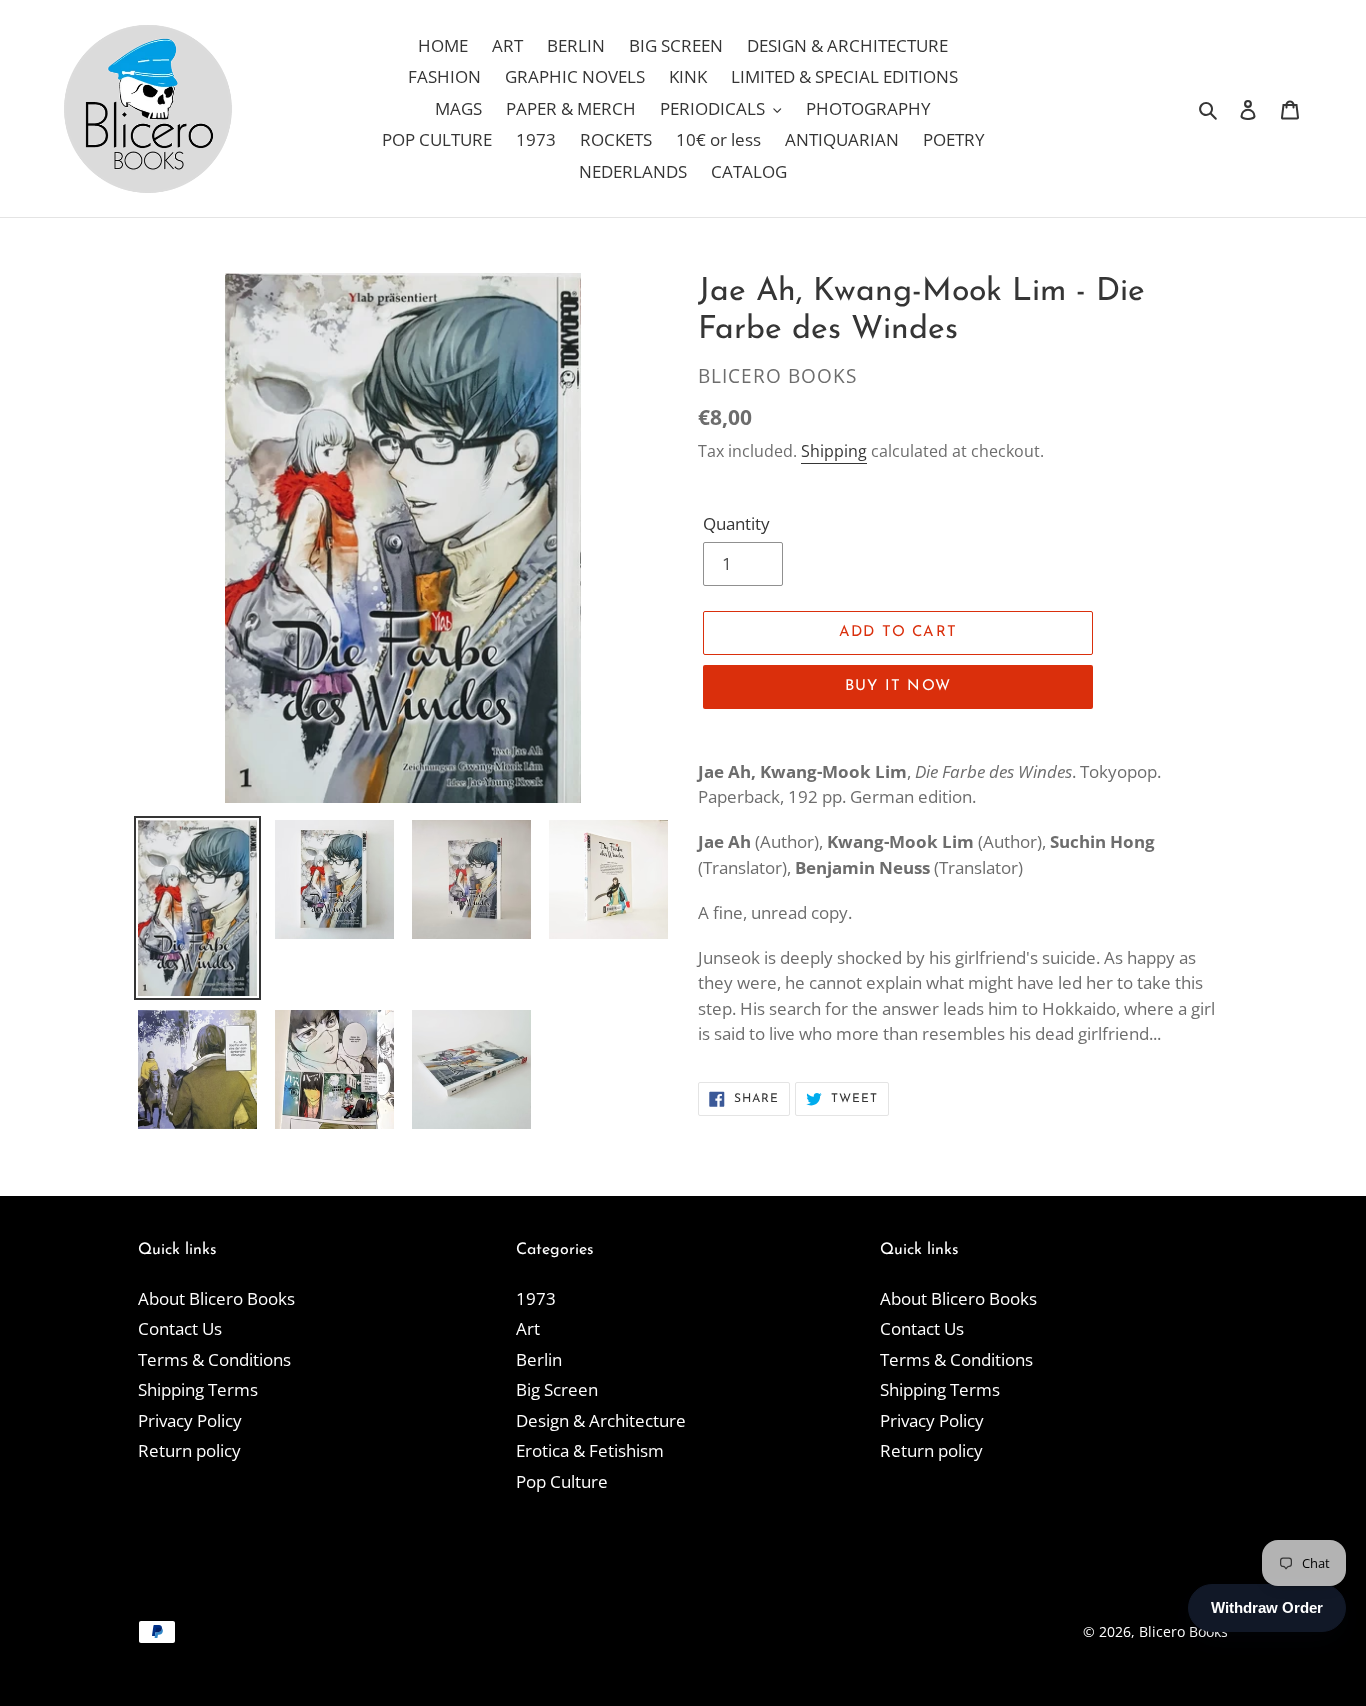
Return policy (189, 1450)
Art (528, 1328)
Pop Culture (562, 1481)
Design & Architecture (601, 1420)
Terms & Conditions (214, 1359)
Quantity (736, 523)
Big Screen (557, 1389)
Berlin (539, 1359)
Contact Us (180, 1328)
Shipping (834, 451)
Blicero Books (1183, 1631)
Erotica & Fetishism (590, 1450)
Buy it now (898, 686)
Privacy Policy (190, 1420)
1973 (536, 1298)
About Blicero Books (216, 1298)
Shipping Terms (198, 1389)
